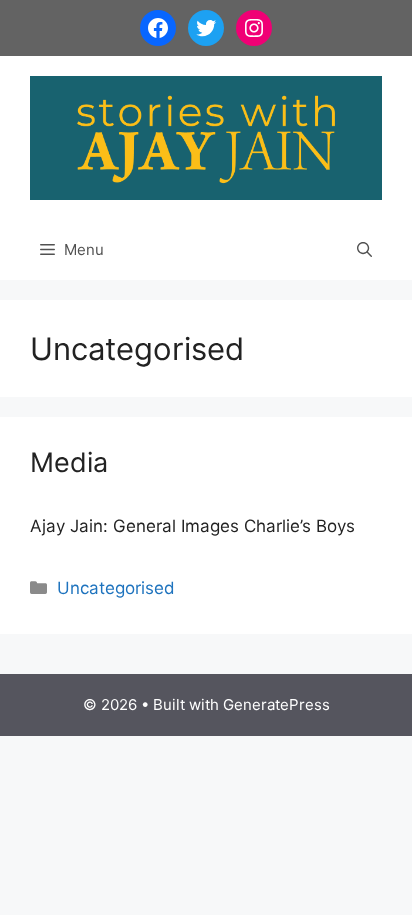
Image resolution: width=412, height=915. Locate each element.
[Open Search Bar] (364, 250)
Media (69, 462)
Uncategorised (116, 588)
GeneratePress (276, 704)
